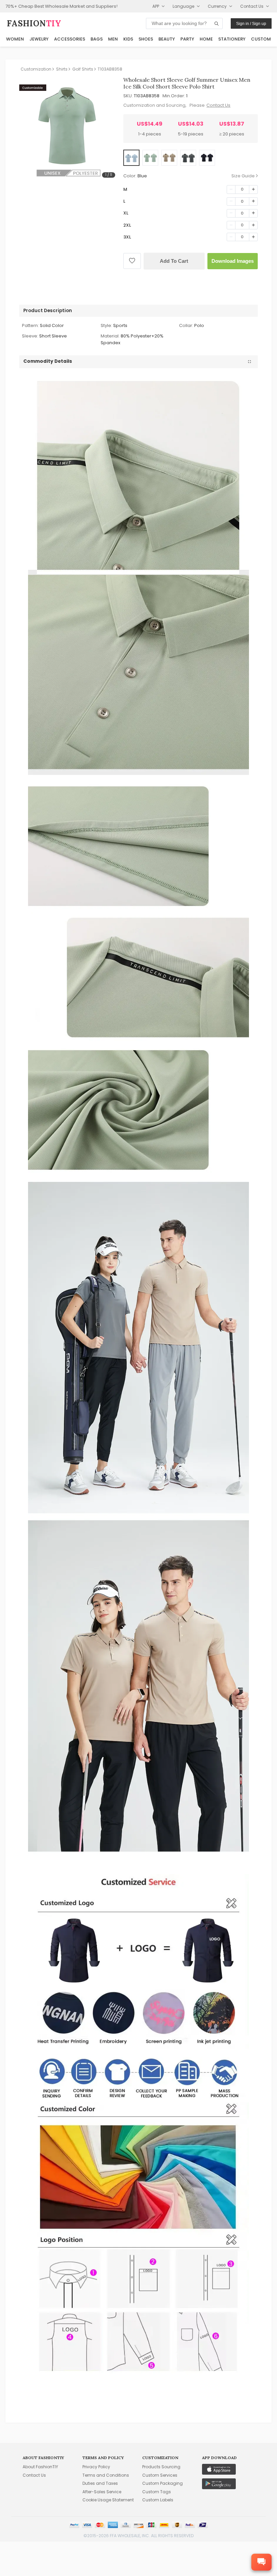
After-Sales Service (102, 2492)
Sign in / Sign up (251, 24)
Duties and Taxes (100, 2483)
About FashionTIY (40, 2467)
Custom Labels (158, 2500)
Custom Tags (157, 2492)
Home (206, 39)
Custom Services (160, 2475)
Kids (128, 39)
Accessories (70, 39)
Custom (261, 39)
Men (113, 39)
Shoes (146, 39)
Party (187, 39)
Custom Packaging (162, 2483)
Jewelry (39, 39)
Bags (97, 39)
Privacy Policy (96, 2467)
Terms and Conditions (106, 2475)
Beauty (167, 39)
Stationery (232, 39)
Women (15, 39)
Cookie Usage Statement (108, 2500)
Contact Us (218, 105)
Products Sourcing (161, 2467)
